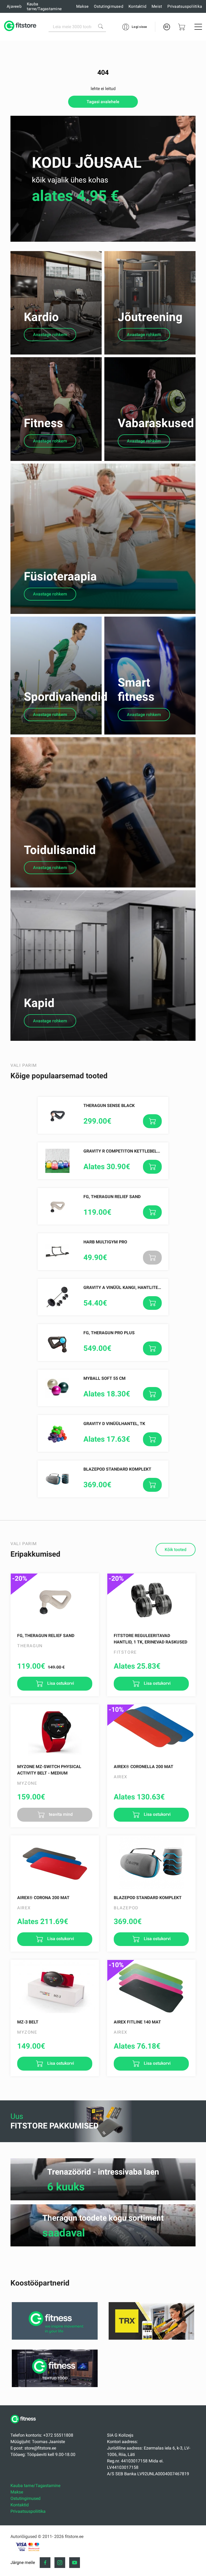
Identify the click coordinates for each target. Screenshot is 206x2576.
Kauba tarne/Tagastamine (44, 6)
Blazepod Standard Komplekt (117, 1469)
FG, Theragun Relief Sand (112, 1197)
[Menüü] (198, 27)
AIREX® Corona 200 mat (43, 1898)
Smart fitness (136, 690)
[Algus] (25, 2426)
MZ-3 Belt (28, 2022)
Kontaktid (137, 6)
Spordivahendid (66, 697)
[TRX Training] (151, 2338)
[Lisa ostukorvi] (152, 1121)
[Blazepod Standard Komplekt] (151, 1862)
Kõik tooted (176, 1550)
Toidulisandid (60, 850)
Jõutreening (150, 317)
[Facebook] (45, 2563)
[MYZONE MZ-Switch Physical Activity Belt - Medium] (55, 1731)
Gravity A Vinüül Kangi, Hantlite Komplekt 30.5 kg (141, 1287)
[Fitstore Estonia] (20, 27)
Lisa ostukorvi (60, 1683)
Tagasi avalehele (103, 102)
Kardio (41, 317)
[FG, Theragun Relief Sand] (55, 1600)
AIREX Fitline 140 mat (137, 2022)
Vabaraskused (156, 423)
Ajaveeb (14, 6)
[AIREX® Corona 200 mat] (55, 1862)
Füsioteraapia (60, 576)
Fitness (43, 423)
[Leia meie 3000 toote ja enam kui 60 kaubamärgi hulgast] (101, 26)
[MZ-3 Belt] (55, 1987)
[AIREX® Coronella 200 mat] (151, 1731)
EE (167, 27)
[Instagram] (60, 2563)
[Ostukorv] (182, 27)
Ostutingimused (108, 6)
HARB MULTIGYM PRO (105, 1242)
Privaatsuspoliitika (185, 6)
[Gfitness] (55, 2338)
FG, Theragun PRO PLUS (109, 1333)
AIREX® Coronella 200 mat (144, 1767)
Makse (82, 6)
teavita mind (60, 1814)
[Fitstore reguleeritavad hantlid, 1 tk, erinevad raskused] (151, 1600)
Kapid (39, 1003)
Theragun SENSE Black (109, 1106)
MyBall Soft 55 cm (104, 1378)
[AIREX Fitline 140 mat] (151, 1987)
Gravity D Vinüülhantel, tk (114, 1424)
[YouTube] (75, 2563)
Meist (157, 6)
